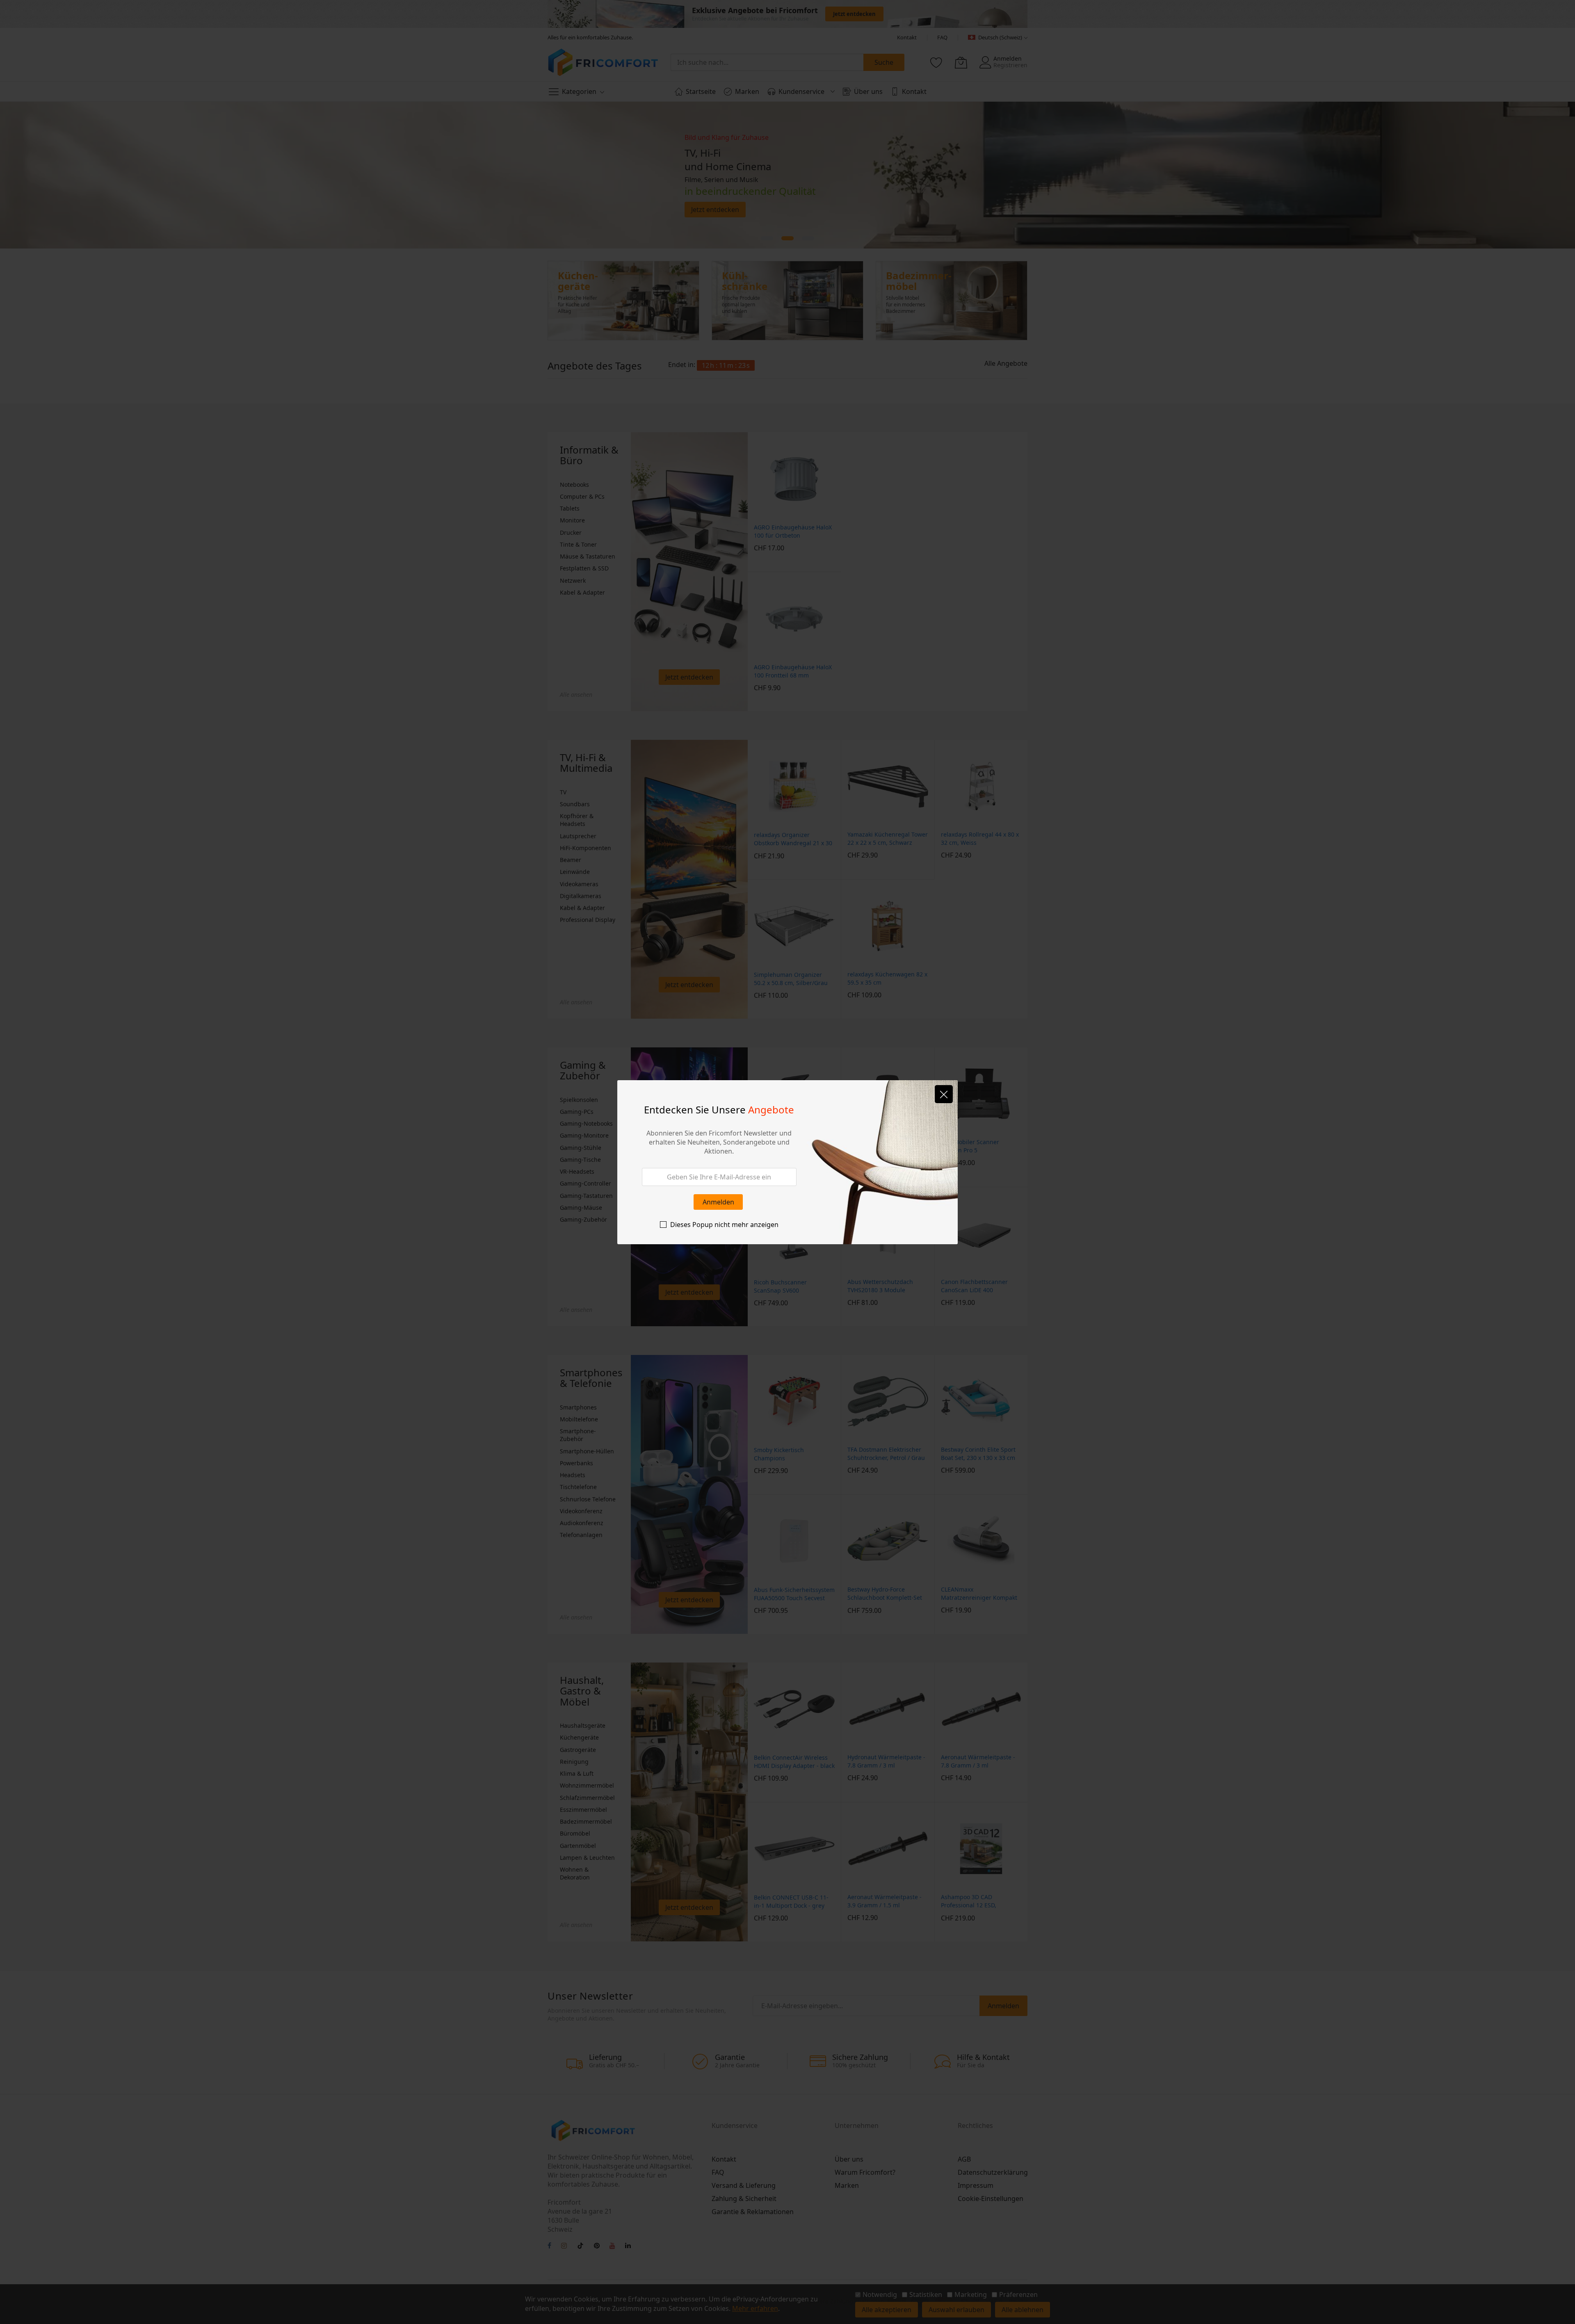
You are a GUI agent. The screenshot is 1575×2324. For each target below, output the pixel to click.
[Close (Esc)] (944, 1094)
